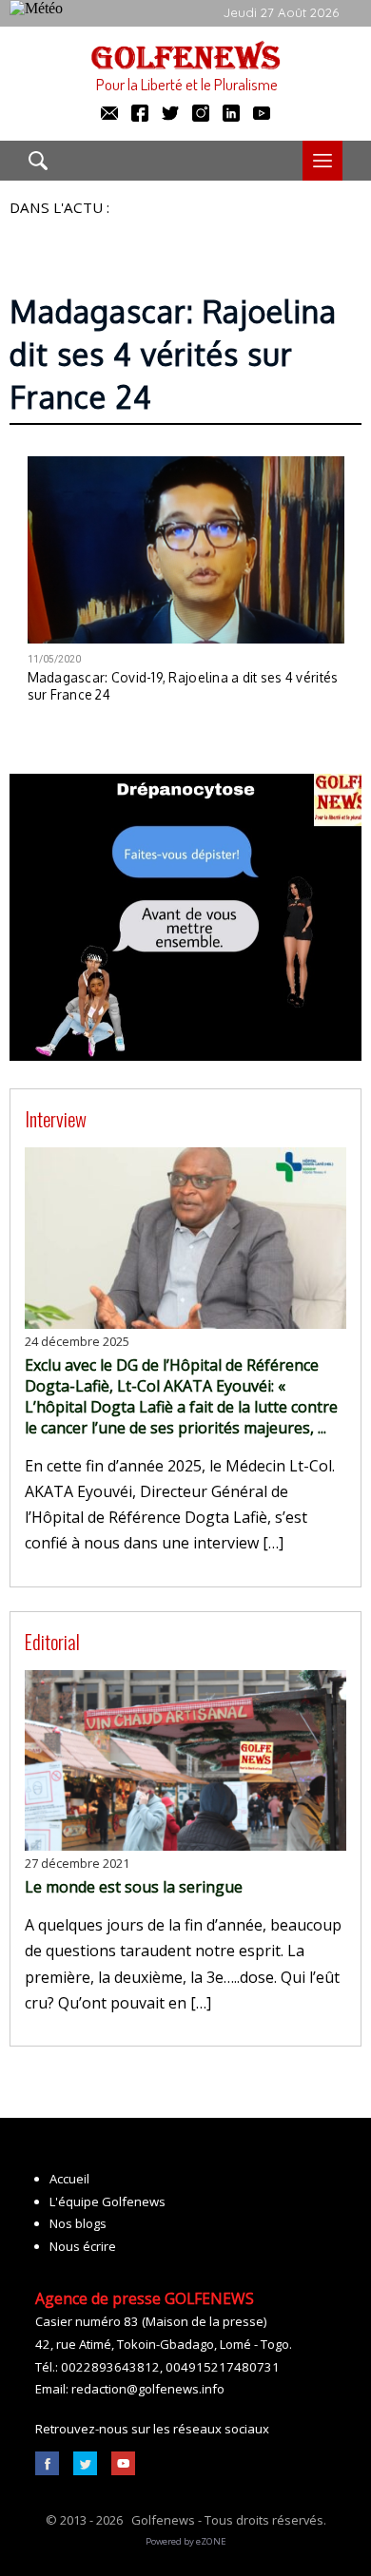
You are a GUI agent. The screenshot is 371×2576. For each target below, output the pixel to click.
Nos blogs (78, 2223)
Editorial (52, 1641)
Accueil (69, 2179)
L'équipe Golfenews (107, 2201)
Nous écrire (83, 2246)
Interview (56, 1118)
